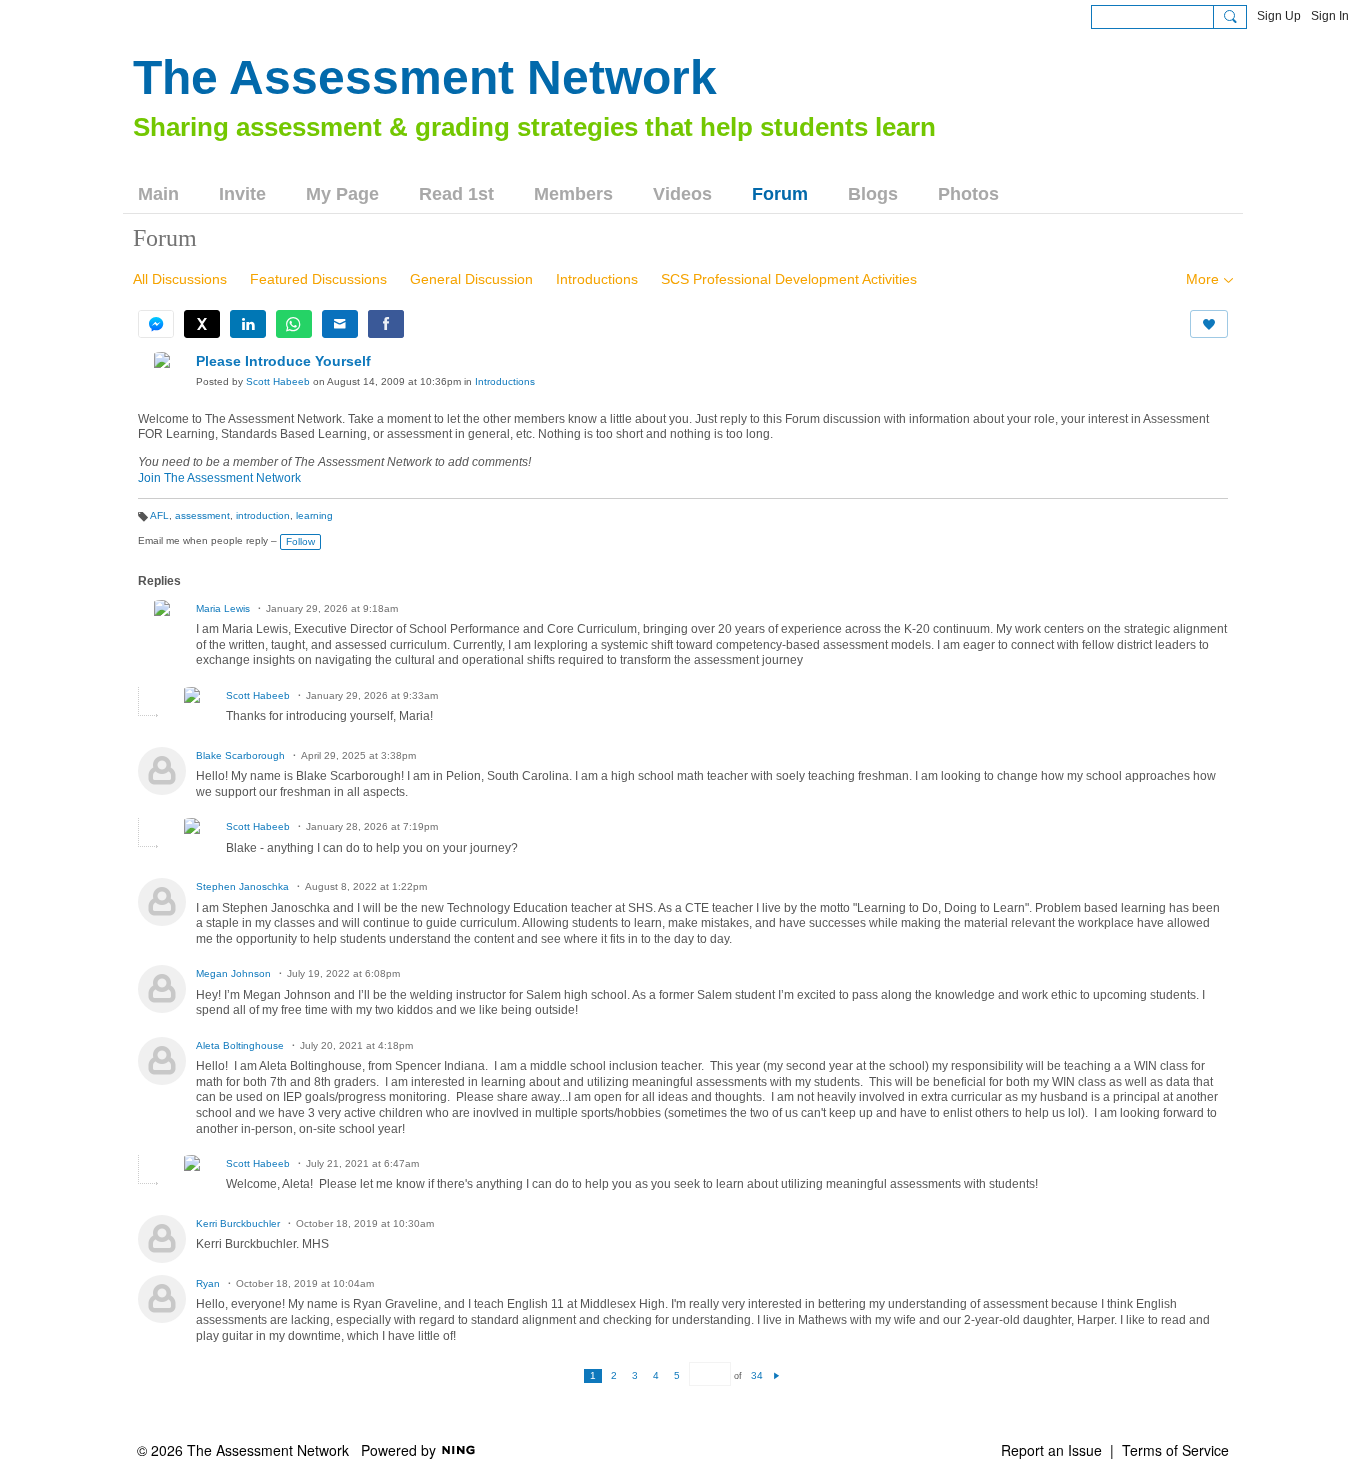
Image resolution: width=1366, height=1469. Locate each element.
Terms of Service (1175, 1450)
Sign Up (1279, 16)
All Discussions (180, 279)
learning (314, 515)
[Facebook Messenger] (156, 324)
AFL (159, 515)
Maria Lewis (223, 608)
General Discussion (471, 279)
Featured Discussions (318, 279)
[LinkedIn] (248, 324)
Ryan (208, 1283)
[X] (202, 324)
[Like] (1209, 324)
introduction (263, 515)
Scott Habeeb (278, 381)
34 (757, 1375)
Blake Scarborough (240, 755)
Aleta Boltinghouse (240, 1045)
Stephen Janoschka (242, 886)
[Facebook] (386, 324)
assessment (202, 515)
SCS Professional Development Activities (789, 279)
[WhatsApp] (294, 324)
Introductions (597, 279)
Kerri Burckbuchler (238, 1223)
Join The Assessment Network (219, 478)
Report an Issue (1051, 1450)
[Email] (340, 324)
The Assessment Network (425, 77)
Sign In (1330, 16)
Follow (300, 541)
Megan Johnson (235, 973)
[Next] (776, 1376)
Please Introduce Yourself (283, 361)
